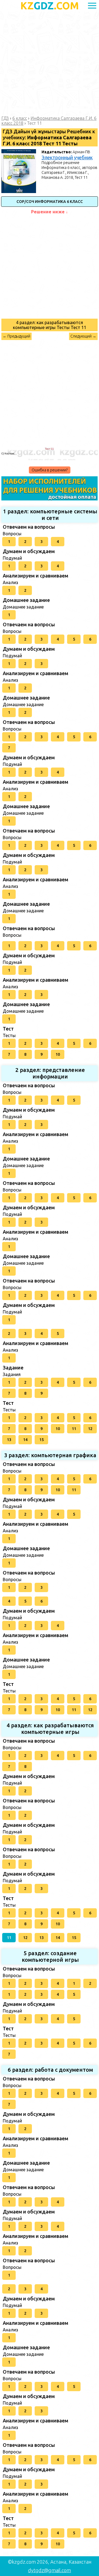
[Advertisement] (50, 64)
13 (9, 1440)
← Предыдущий (16, 336)
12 (90, 1429)
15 (42, 1440)
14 (25, 1440)
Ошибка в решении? (50, 470)
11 (74, 1429)
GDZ (50, 6)
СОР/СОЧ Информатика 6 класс (50, 202)
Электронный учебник (67, 157)
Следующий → (83, 336)
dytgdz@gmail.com (50, 2570)
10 (58, 1054)
